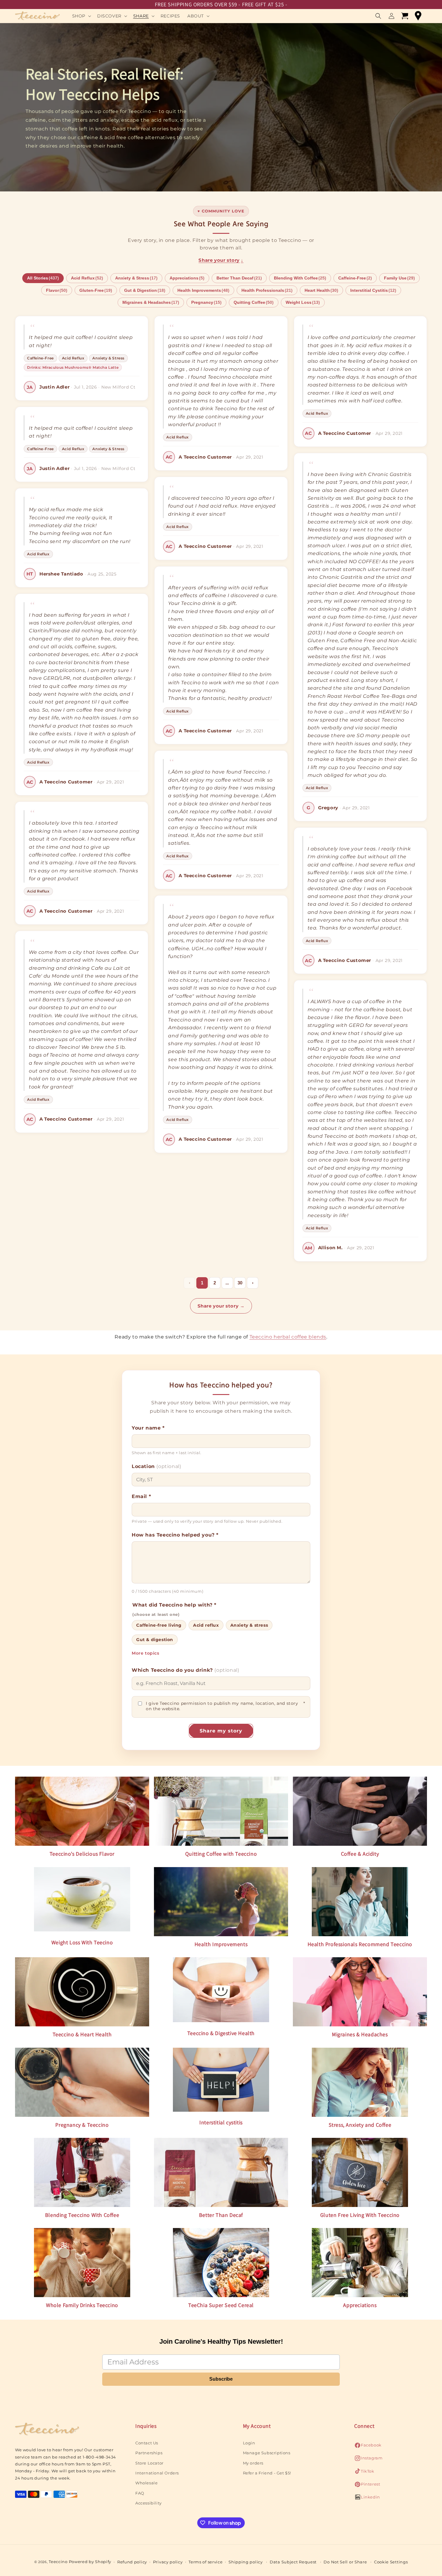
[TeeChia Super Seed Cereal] (221, 2263)
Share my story (221, 1731)
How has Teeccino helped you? (175, 1535)
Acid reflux (206, 1625)
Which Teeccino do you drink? (185, 1670)
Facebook (368, 2447)
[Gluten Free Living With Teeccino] (360, 2173)
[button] (81, 16)
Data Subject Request (293, 2562)
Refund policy (132, 2562)
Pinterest (367, 2486)
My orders (253, 2463)
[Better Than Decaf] (221, 2172)
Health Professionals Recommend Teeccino (360, 1944)
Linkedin (367, 2499)
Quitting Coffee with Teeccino (221, 1854)
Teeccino (58, 2562)
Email (141, 1496)
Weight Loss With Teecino (82, 1942)
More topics (146, 1653)
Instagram (368, 2460)
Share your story (221, 260)
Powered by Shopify (90, 2562)
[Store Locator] (418, 16)
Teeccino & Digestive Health (221, 2033)
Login (249, 2443)
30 (240, 1283)
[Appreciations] (360, 2263)
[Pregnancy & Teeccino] (82, 2082)
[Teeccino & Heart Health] (82, 1992)
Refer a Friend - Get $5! (267, 2473)
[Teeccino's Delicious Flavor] (82, 1811)
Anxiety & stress (249, 1625)
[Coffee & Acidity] (360, 1811)
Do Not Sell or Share (345, 2562)
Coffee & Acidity (360, 1854)
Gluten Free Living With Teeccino (360, 2215)
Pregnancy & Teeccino (82, 2125)
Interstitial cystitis (221, 2122)
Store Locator (149, 2463)
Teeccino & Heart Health (82, 2034)
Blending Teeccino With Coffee (82, 2215)
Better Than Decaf (221, 2215)
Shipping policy (246, 2562)
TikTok (364, 2473)
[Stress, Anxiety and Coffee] (360, 2082)
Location (156, 1466)
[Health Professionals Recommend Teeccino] (360, 1902)
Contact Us (147, 2443)
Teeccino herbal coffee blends (288, 1337)
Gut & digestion (155, 1640)
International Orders (157, 2473)
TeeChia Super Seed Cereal (221, 2305)
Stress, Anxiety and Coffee (360, 2125)
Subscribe (221, 2379)
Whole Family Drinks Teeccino (82, 2305)
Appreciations (360, 2305)
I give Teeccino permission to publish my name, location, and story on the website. (226, 1706)
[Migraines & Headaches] (360, 1992)
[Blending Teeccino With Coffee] (82, 2172)
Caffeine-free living (159, 1625)
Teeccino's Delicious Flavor (82, 1854)
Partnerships (149, 2453)
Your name (148, 1428)
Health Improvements (221, 1944)
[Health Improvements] (221, 1902)
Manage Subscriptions (267, 2453)
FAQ (140, 2493)
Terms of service (206, 2562)
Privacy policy (168, 2562)
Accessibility (149, 2503)
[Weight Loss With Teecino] (82, 1901)
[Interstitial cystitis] (221, 2081)
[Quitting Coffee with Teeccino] (221, 1811)
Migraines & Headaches (360, 2034)
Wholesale (146, 2483)
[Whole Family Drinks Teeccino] (82, 2263)
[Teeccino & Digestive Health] (221, 1991)
